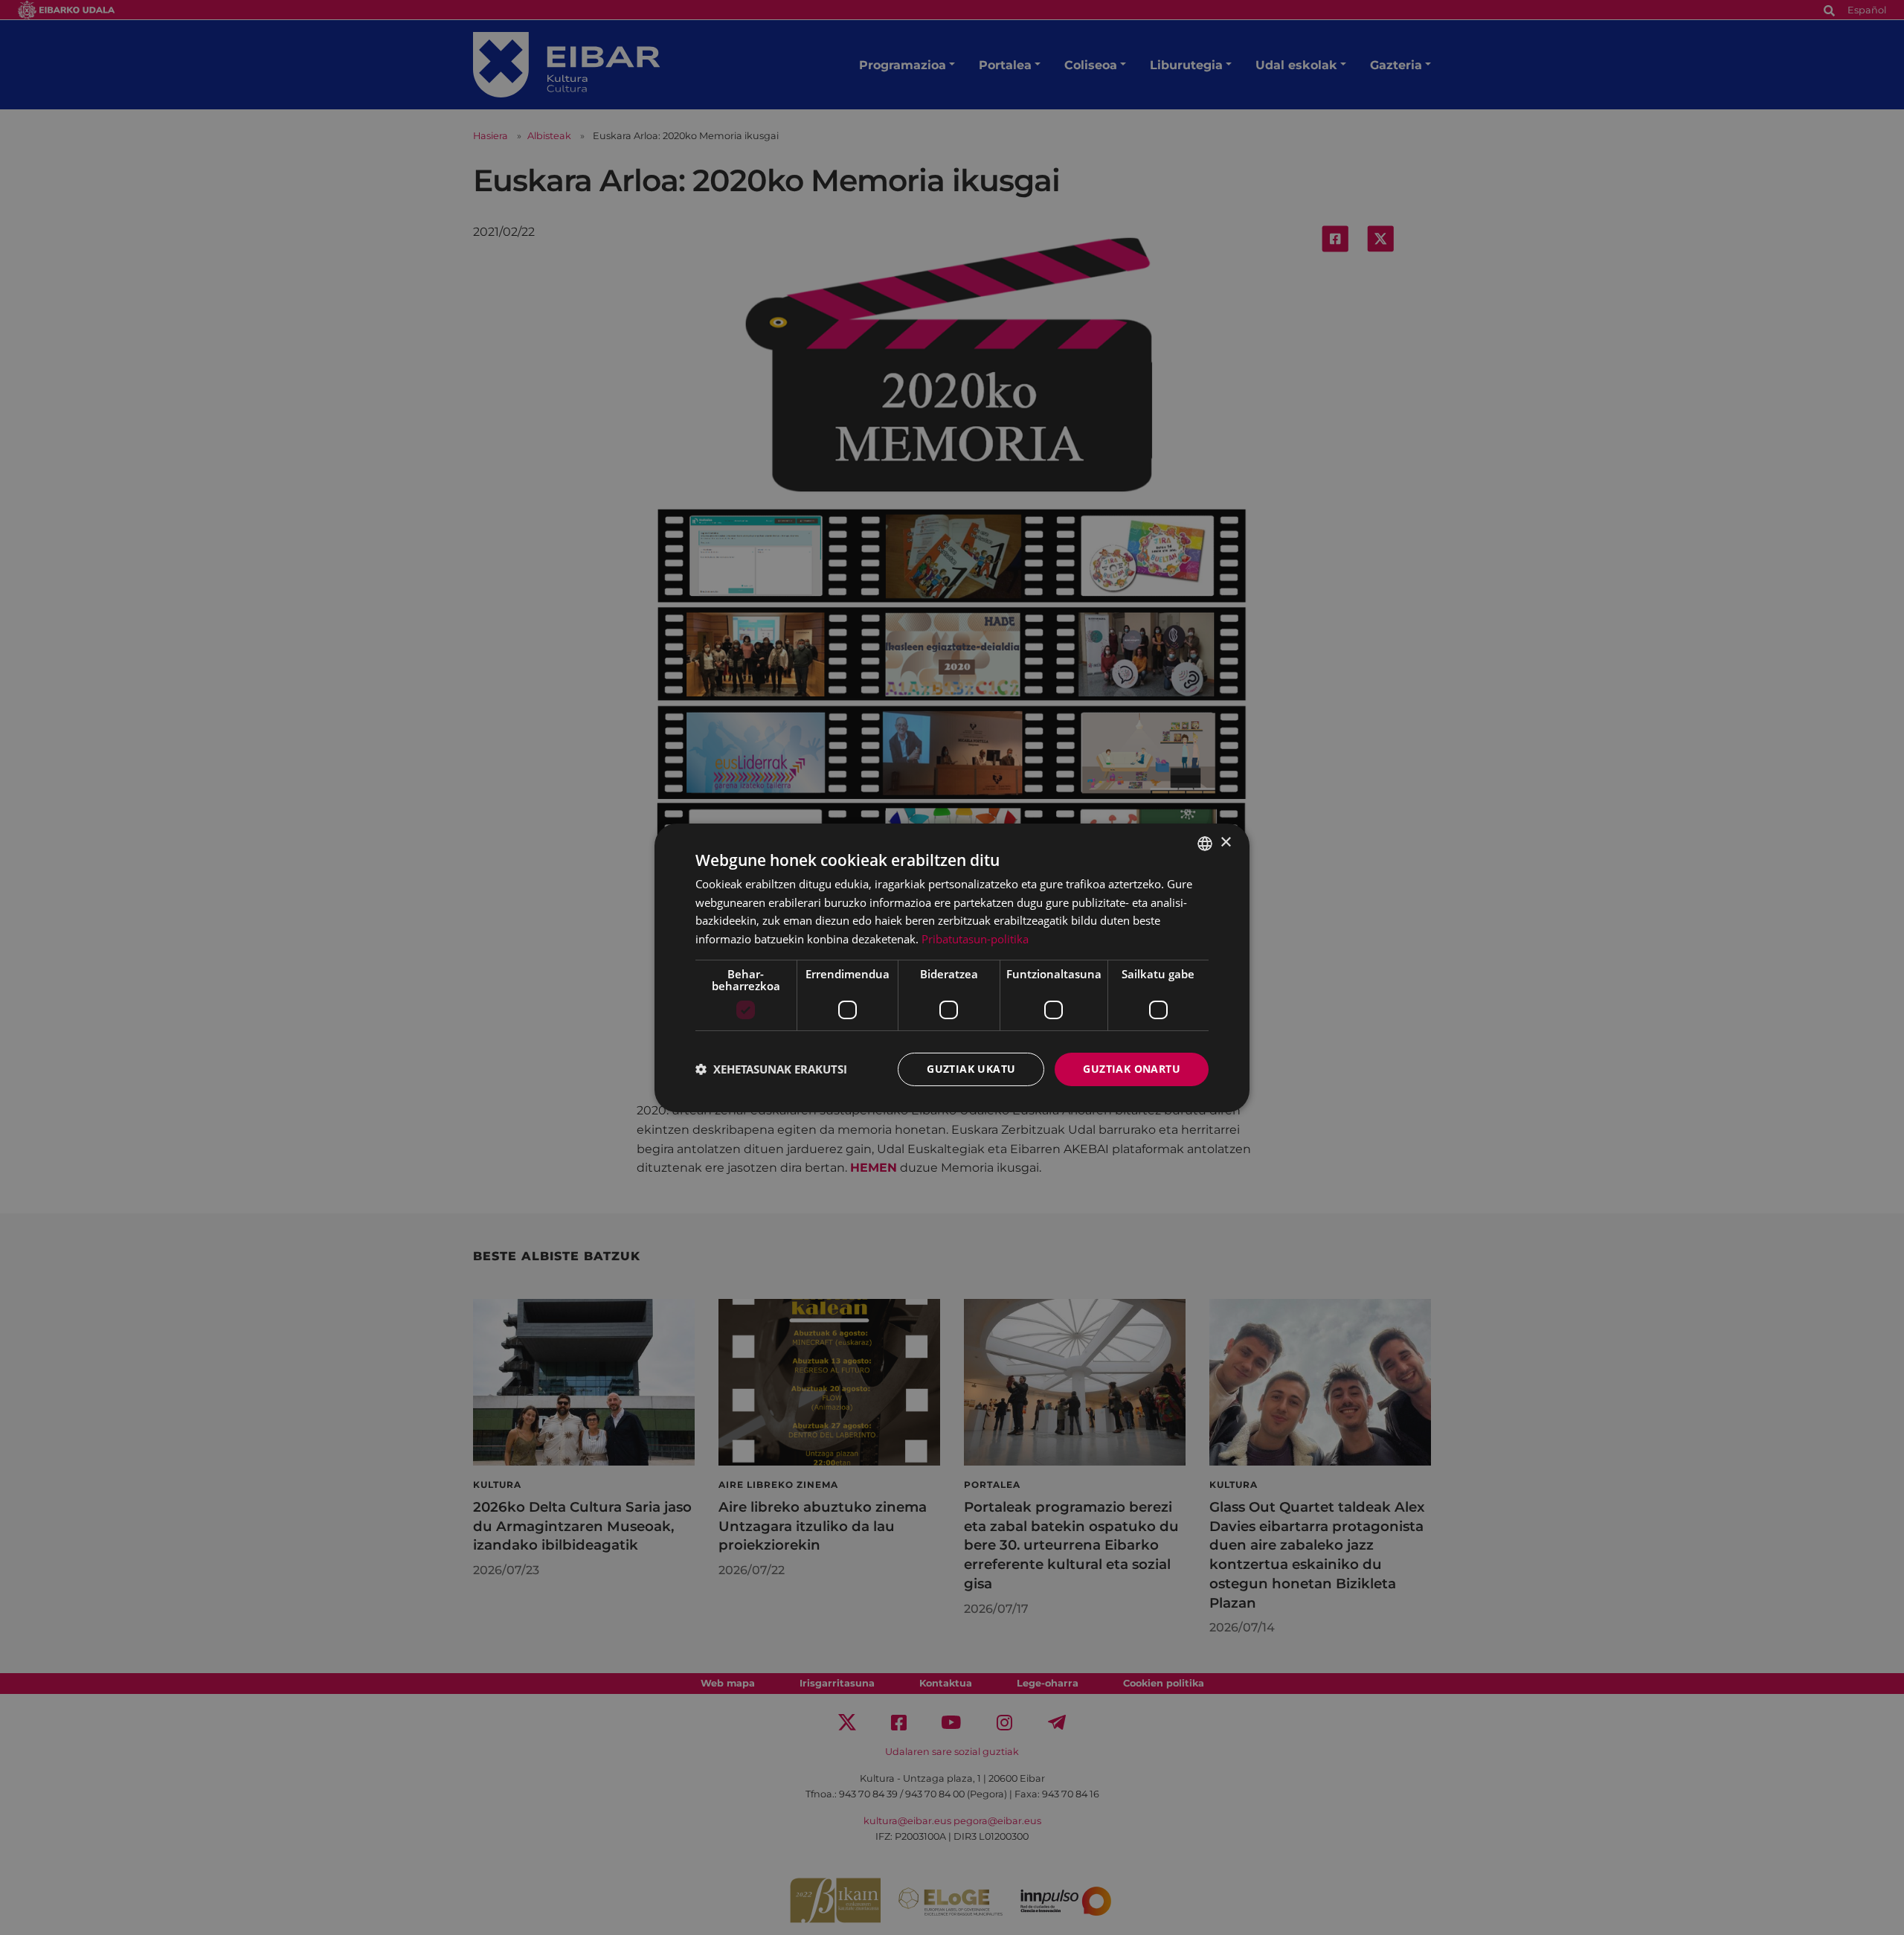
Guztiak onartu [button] (1132, 1069)
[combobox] (1205, 843)
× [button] (1225, 843)
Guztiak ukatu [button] (971, 1069)
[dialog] (952, 967)
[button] (771, 1069)
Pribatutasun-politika (975, 939)
